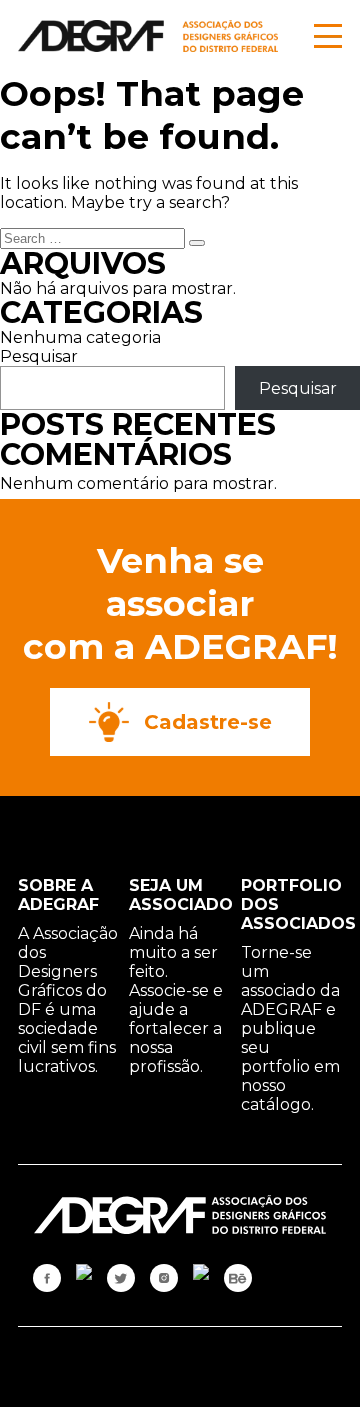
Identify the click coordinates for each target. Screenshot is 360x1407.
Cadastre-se (208, 722)
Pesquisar (39, 356)
